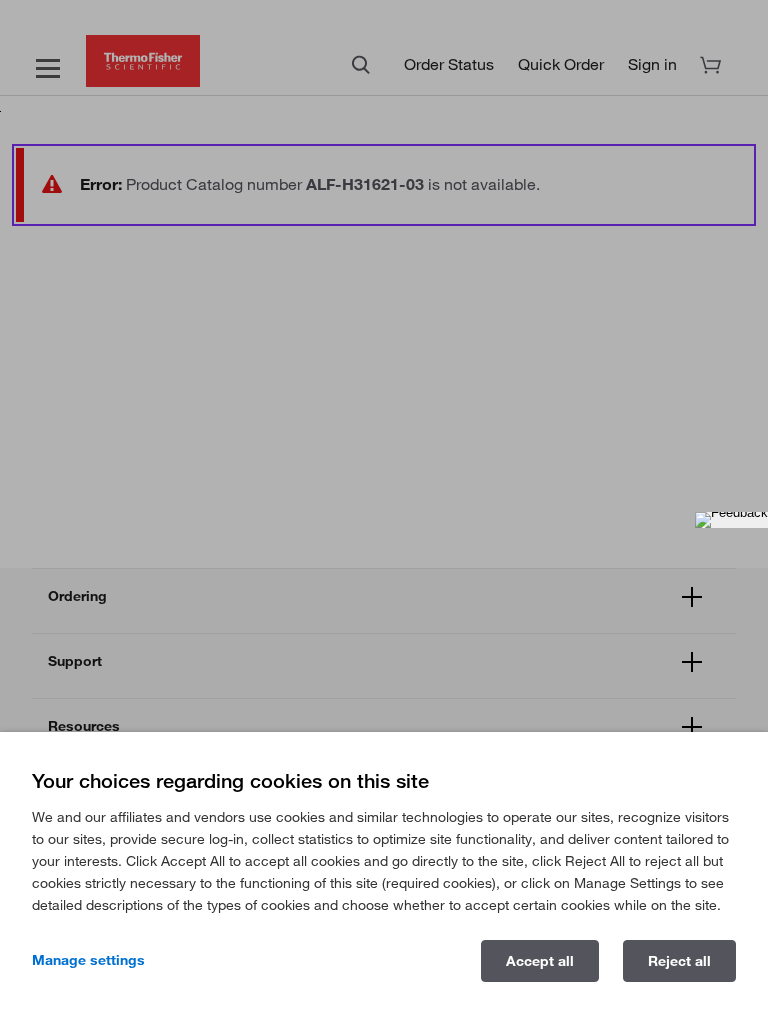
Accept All (540, 961)
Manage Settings (88, 960)
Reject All (679, 961)
